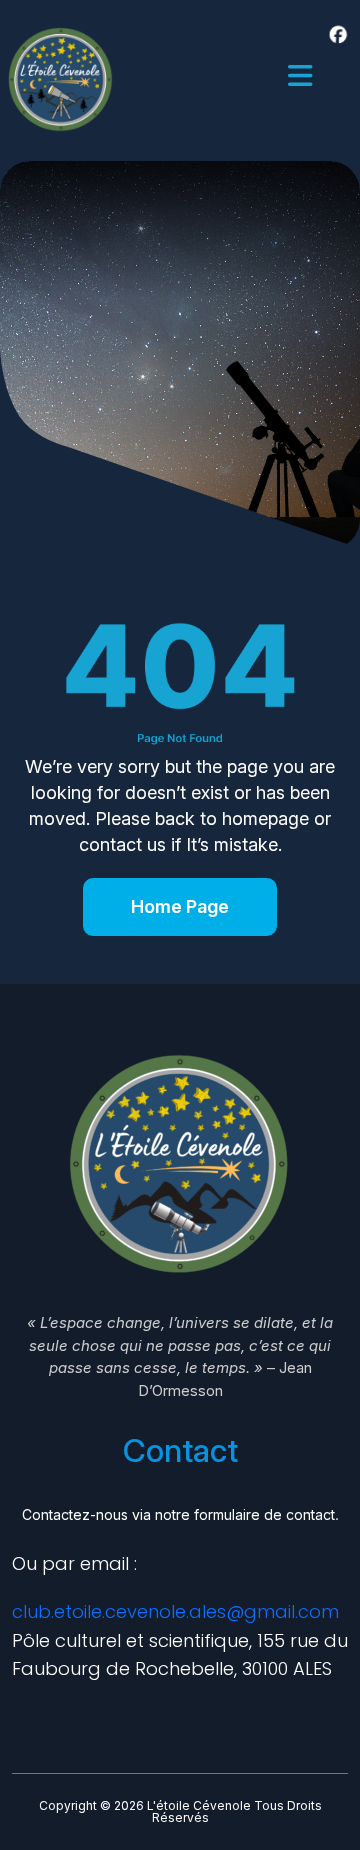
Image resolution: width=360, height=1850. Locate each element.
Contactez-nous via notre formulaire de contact (178, 1514)
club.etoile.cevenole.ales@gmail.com (175, 1611)
